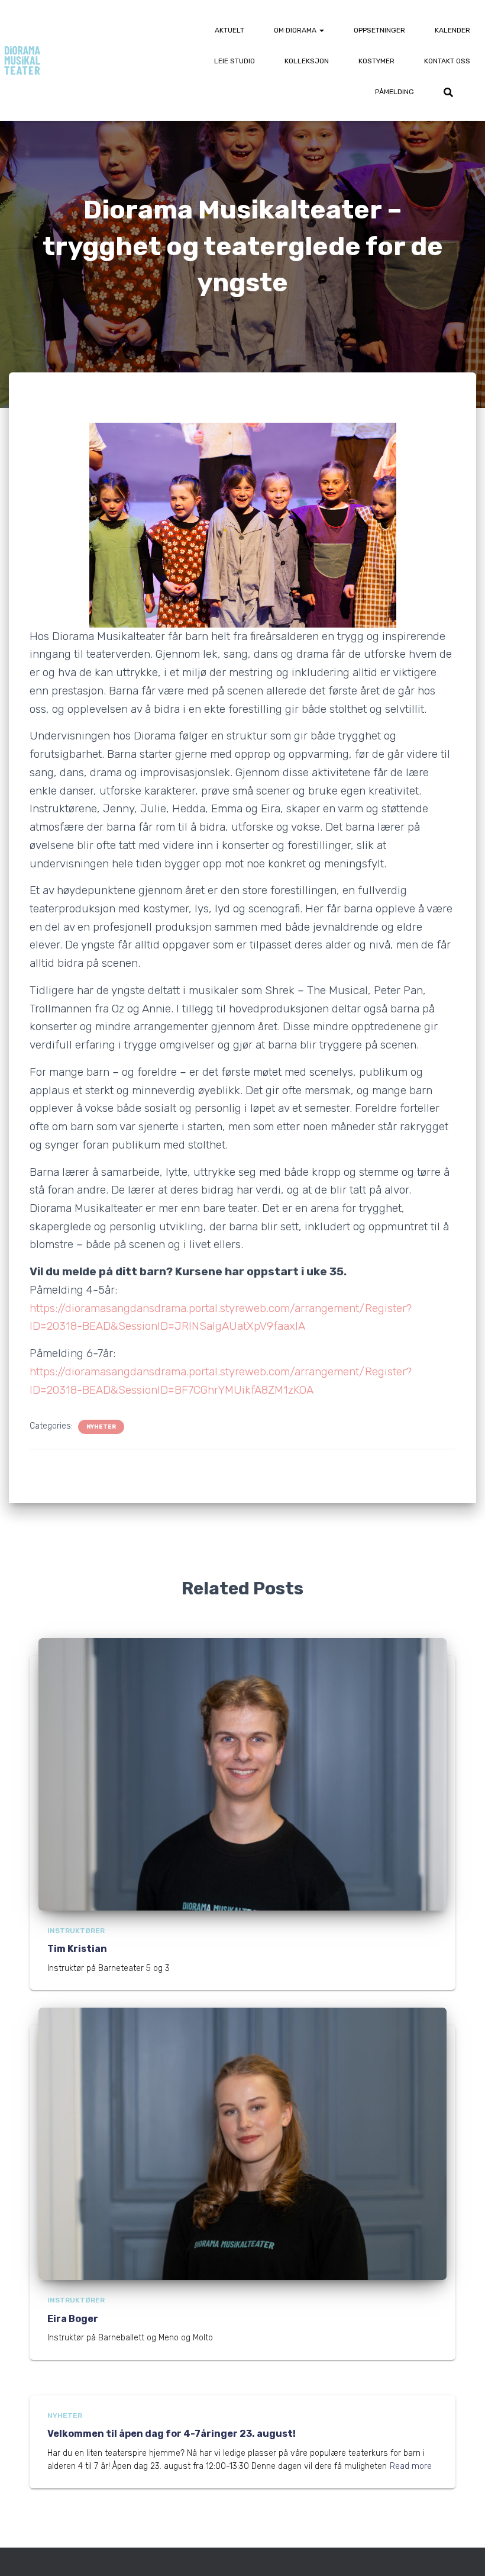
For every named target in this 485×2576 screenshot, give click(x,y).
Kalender (452, 30)
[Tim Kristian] (242, 1774)
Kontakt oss (447, 61)
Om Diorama (296, 30)
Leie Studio (235, 61)
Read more (411, 2466)
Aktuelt (229, 30)
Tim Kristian (77, 1949)
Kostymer (376, 61)
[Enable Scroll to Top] (462, 2552)
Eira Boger (73, 2319)
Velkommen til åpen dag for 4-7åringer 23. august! (172, 2434)
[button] (321, 30)
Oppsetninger (379, 30)
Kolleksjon (307, 61)
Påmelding (395, 92)
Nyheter (101, 1427)
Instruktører (76, 1931)
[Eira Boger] (242, 2144)
